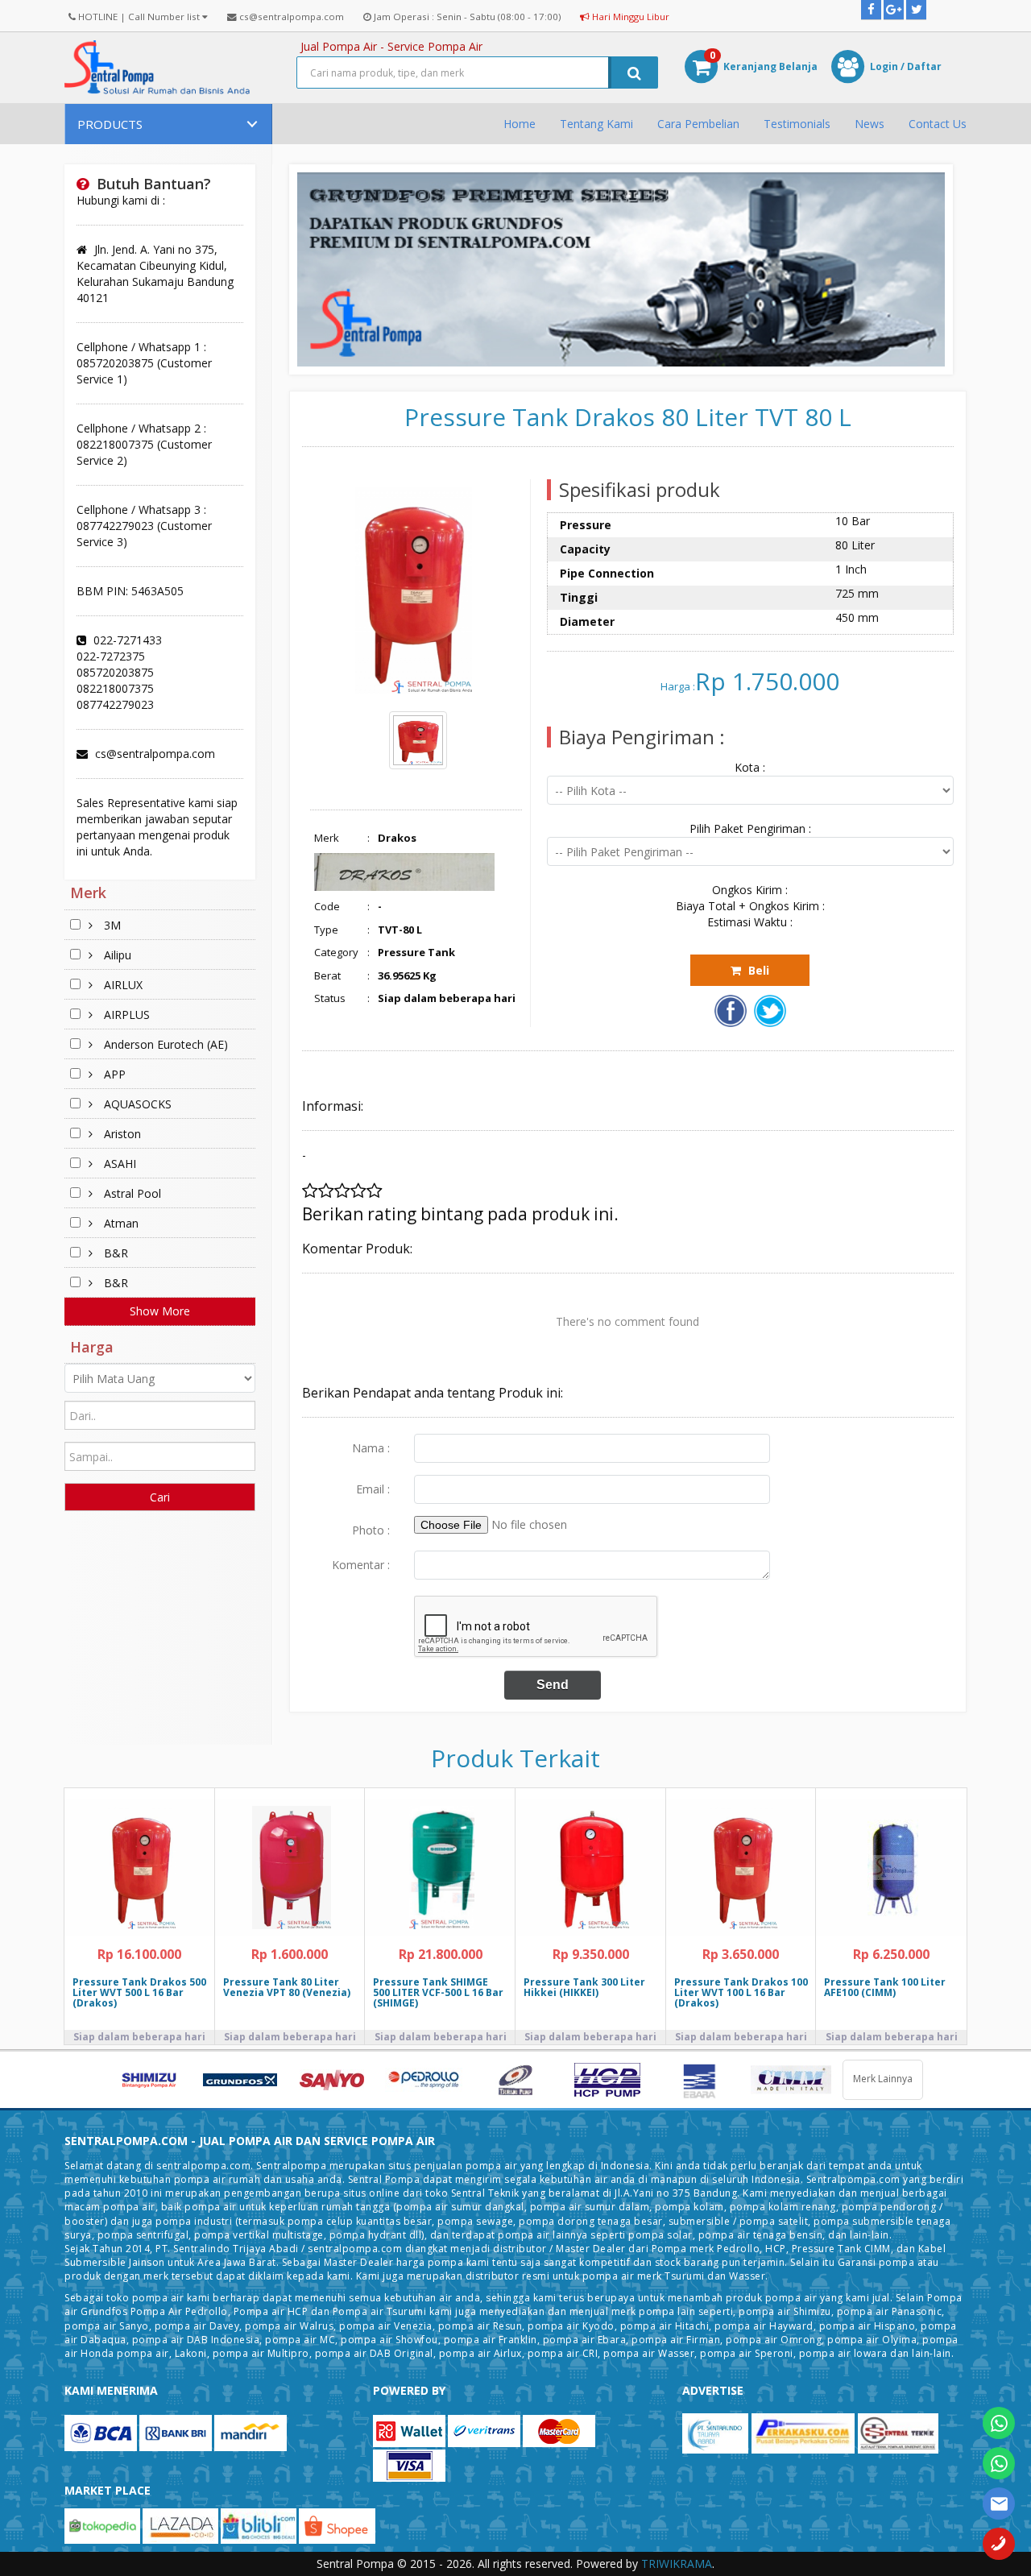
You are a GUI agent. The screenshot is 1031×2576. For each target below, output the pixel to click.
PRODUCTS (110, 124)
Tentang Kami (596, 124)
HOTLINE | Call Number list (139, 17)
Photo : (371, 1530)
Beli (757, 970)
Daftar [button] (924, 66)
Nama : (371, 1448)
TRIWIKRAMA (677, 2564)
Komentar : (361, 1565)
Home (520, 124)
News (870, 124)
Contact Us (938, 124)
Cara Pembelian (698, 124)
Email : (373, 1489)
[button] (750, 68)
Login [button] (884, 66)
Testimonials (797, 124)
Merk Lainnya (883, 2079)
